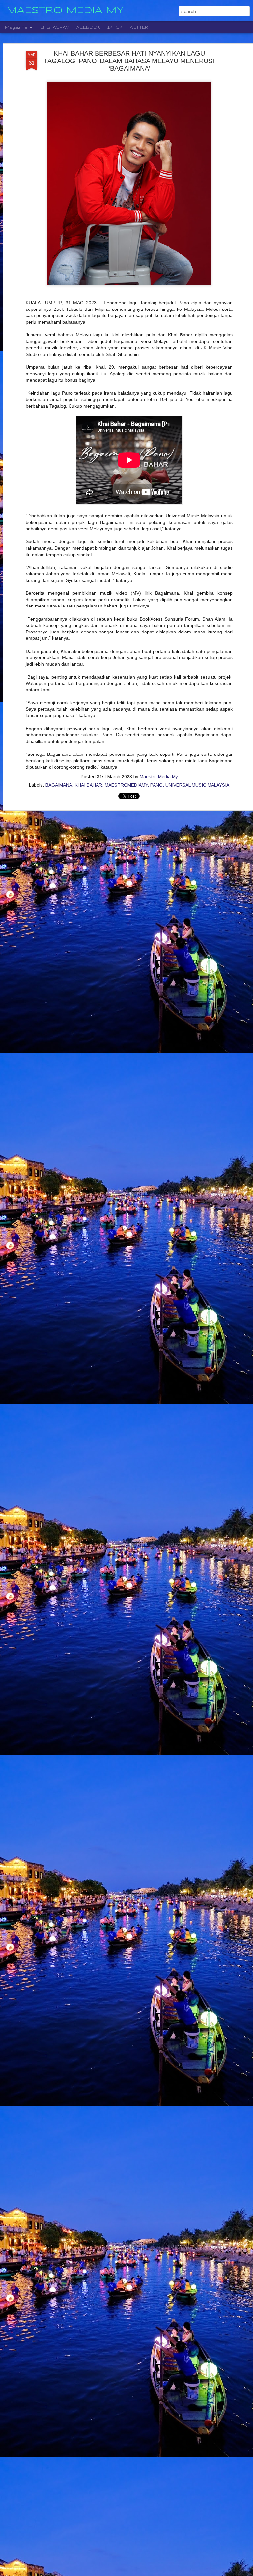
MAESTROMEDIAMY (126, 785)
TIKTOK (113, 27)
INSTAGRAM (55, 27)
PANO (156, 785)
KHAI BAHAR (88, 785)
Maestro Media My (159, 777)
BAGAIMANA (59, 785)
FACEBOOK (87, 27)
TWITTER (137, 27)
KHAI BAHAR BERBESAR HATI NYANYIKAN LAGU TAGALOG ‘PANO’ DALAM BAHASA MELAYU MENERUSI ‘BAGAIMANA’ (129, 61)
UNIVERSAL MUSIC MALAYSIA (197, 785)
